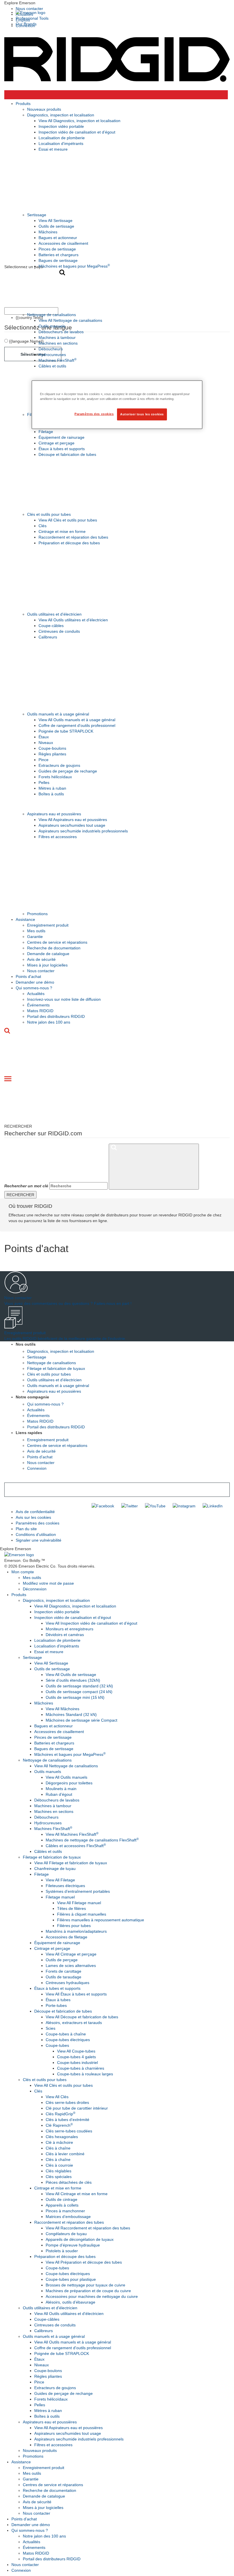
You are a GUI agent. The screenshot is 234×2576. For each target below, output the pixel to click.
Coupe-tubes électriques (68, 2040)
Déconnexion (35, 1589)
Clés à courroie (59, 2165)
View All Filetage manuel (79, 1903)
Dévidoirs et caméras (65, 1635)
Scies (51, 2028)
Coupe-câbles (51, 626)
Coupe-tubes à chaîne (66, 2034)
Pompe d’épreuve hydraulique (73, 2245)
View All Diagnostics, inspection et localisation (79, 121)
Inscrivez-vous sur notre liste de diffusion (64, 999)
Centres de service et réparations (57, 942)
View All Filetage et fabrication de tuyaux (71, 1863)
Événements (38, 1005)
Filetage (46, 432)
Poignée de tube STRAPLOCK (66, 731)
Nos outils (26, 1344)
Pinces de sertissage (57, 249)
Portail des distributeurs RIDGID (56, 1016)
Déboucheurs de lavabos (61, 332)
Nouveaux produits (44, 109)
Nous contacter (29, 9)
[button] (117, 3)
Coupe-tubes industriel (77, 2063)
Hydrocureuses (52, 355)
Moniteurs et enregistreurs (69, 1629)
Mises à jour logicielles (47, 965)
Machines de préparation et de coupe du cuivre (88, 2291)
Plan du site (26, 1529)
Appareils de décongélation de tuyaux (80, 2239)
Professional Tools (32, 18)
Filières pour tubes (74, 1926)
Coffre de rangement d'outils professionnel (77, 725)
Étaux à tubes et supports (62, 449)
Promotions (37, 914)
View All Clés (57, 2097)
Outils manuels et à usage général (58, 714)
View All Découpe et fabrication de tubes (82, 2017)
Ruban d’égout (59, 1794)
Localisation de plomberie (62, 138)
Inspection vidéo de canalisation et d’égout (77, 132)
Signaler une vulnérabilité (39, 1540)
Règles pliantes (52, 754)
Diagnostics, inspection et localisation (61, 115)
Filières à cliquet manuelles (82, 1914)
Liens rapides (29, 1433)
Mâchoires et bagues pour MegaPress (74, 266)
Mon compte (23, 1572)
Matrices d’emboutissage (68, 2217)
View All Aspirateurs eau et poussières (73, 820)
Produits (23, 104)
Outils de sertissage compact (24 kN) (79, 1692)
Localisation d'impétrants (61, 143)
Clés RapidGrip (60, 2114)
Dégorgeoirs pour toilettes (69, 1783)
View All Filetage (60, 1880)
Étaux (44, 737)
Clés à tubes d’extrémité (67, 2120)
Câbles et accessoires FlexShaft (76, 1846)
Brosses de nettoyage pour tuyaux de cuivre (85, 2285)
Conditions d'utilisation (36, 1534)
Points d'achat (28, 976)
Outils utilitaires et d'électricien (54, 614)
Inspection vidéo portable (61, 126)
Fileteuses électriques (65, 1886)
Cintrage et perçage (57, 443)
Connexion (37, 1468)
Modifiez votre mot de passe (48, 1583)
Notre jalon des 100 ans (49, 1022)
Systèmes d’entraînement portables (78, 1891)
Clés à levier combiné (65, 2154)
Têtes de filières (71, 1908)
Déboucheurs (51, 349)
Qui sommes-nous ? (34, 988)
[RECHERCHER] (154, 1167)
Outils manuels (52, 326)
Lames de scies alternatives (71, 1966)
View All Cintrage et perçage (71, 1954)
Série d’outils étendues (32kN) (73, 1680)
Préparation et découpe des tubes (69, 543)
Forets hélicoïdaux (55, 777)
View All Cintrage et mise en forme (77, 2194)
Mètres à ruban (52, 788)
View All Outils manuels (66, 1777)
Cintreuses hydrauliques (67, 1983)
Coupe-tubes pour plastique (71, 2279)
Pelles (44, 782)
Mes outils (36, 931)
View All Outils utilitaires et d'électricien (73, 620)
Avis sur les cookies (33, 1517)
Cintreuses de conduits (59, 631)
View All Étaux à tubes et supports (76, 1994)
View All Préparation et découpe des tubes (84, 2262)
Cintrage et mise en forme (62, 531)
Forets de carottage (63, 1971)
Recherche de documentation (54, 948)
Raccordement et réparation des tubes (73, 537)
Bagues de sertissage (58, 260)
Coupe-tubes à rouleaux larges (85, 2074)
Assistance (25, 919)
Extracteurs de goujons (59, 765)
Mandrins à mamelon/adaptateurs (76, 1931)
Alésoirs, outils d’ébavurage (70, 2302)
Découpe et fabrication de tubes (67, 454)
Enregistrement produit (48, 925)
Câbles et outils (52, 366)
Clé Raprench (59, 2125)
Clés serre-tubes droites (67, 2102)
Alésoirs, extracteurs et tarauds (74, 2023)
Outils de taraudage (63, 1977)
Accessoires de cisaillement (63, 243)
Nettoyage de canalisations (52, 315)
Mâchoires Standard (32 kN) (71, 1714)
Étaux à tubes (58, 2000)
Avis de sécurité (41, 959)
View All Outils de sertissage (71, 1675)
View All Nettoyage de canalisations (70, 320)
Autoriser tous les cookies (142, 414)
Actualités (36, 994)
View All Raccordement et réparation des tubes (88, 2228)
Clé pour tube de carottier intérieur (77, 2108)
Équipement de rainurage (61, 437)
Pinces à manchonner (65, 2211)
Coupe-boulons (52, 748)
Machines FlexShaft (58, 360)
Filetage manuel (60, 1897)
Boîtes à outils (51, 794)
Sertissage (37, 215)
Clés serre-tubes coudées (69, 2131)
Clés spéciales (59, 2177)
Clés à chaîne (58, 2148)
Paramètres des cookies (38, 1523)
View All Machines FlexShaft (72, 1834)
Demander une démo (35, 982)
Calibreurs (48, 637)
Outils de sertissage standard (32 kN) (79, 1686)
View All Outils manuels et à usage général (77, 720)
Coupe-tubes (57, 2045)
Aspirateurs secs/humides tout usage (72, 825)
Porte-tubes (56, 2005)
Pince (44, 760)
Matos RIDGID (40, 1011)
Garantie (35, 937)
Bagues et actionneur (58, 238)
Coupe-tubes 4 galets (76, 2057)
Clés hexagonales (62, 2137)
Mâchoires (48, 232)
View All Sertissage (56, 221)
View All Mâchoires (62, 1709)
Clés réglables (58, 2171)
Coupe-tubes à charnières (81, 2068)
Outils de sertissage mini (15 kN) (75, 1697)
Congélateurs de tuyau (66, 2234)
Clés (43, 526)
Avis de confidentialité (35, 1512)
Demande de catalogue (48, 954)
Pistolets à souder (62, 2251)
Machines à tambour (57, 337)
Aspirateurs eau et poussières (54, 814)
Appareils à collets (62, 2205)
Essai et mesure (53, 149)
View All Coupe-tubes (76, 2051)
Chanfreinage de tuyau (55, 1869)
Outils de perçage (62, 1960)
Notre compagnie (32, 1397)
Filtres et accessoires (58, 837)
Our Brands (26, 24)
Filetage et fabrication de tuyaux (56, 1368)
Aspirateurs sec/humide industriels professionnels (83, 831)
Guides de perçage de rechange (68, 771)
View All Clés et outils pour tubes (68, 520)
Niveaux (46, 743)
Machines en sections (58, 343)
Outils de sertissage (56, 226)
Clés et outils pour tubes (49, 514)
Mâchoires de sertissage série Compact (81, 1720)
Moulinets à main (61, 1789)
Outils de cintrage (61, 2199)
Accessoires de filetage (66, 1937)
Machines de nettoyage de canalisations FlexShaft (92, 1840)
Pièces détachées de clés (69, 2182)
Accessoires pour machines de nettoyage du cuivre (92, 2296)
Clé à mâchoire (59, 2142)
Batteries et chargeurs (58, 255)
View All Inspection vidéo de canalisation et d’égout (91, 1623)
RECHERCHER (20, 1195)
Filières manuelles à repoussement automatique (101, 1920)
